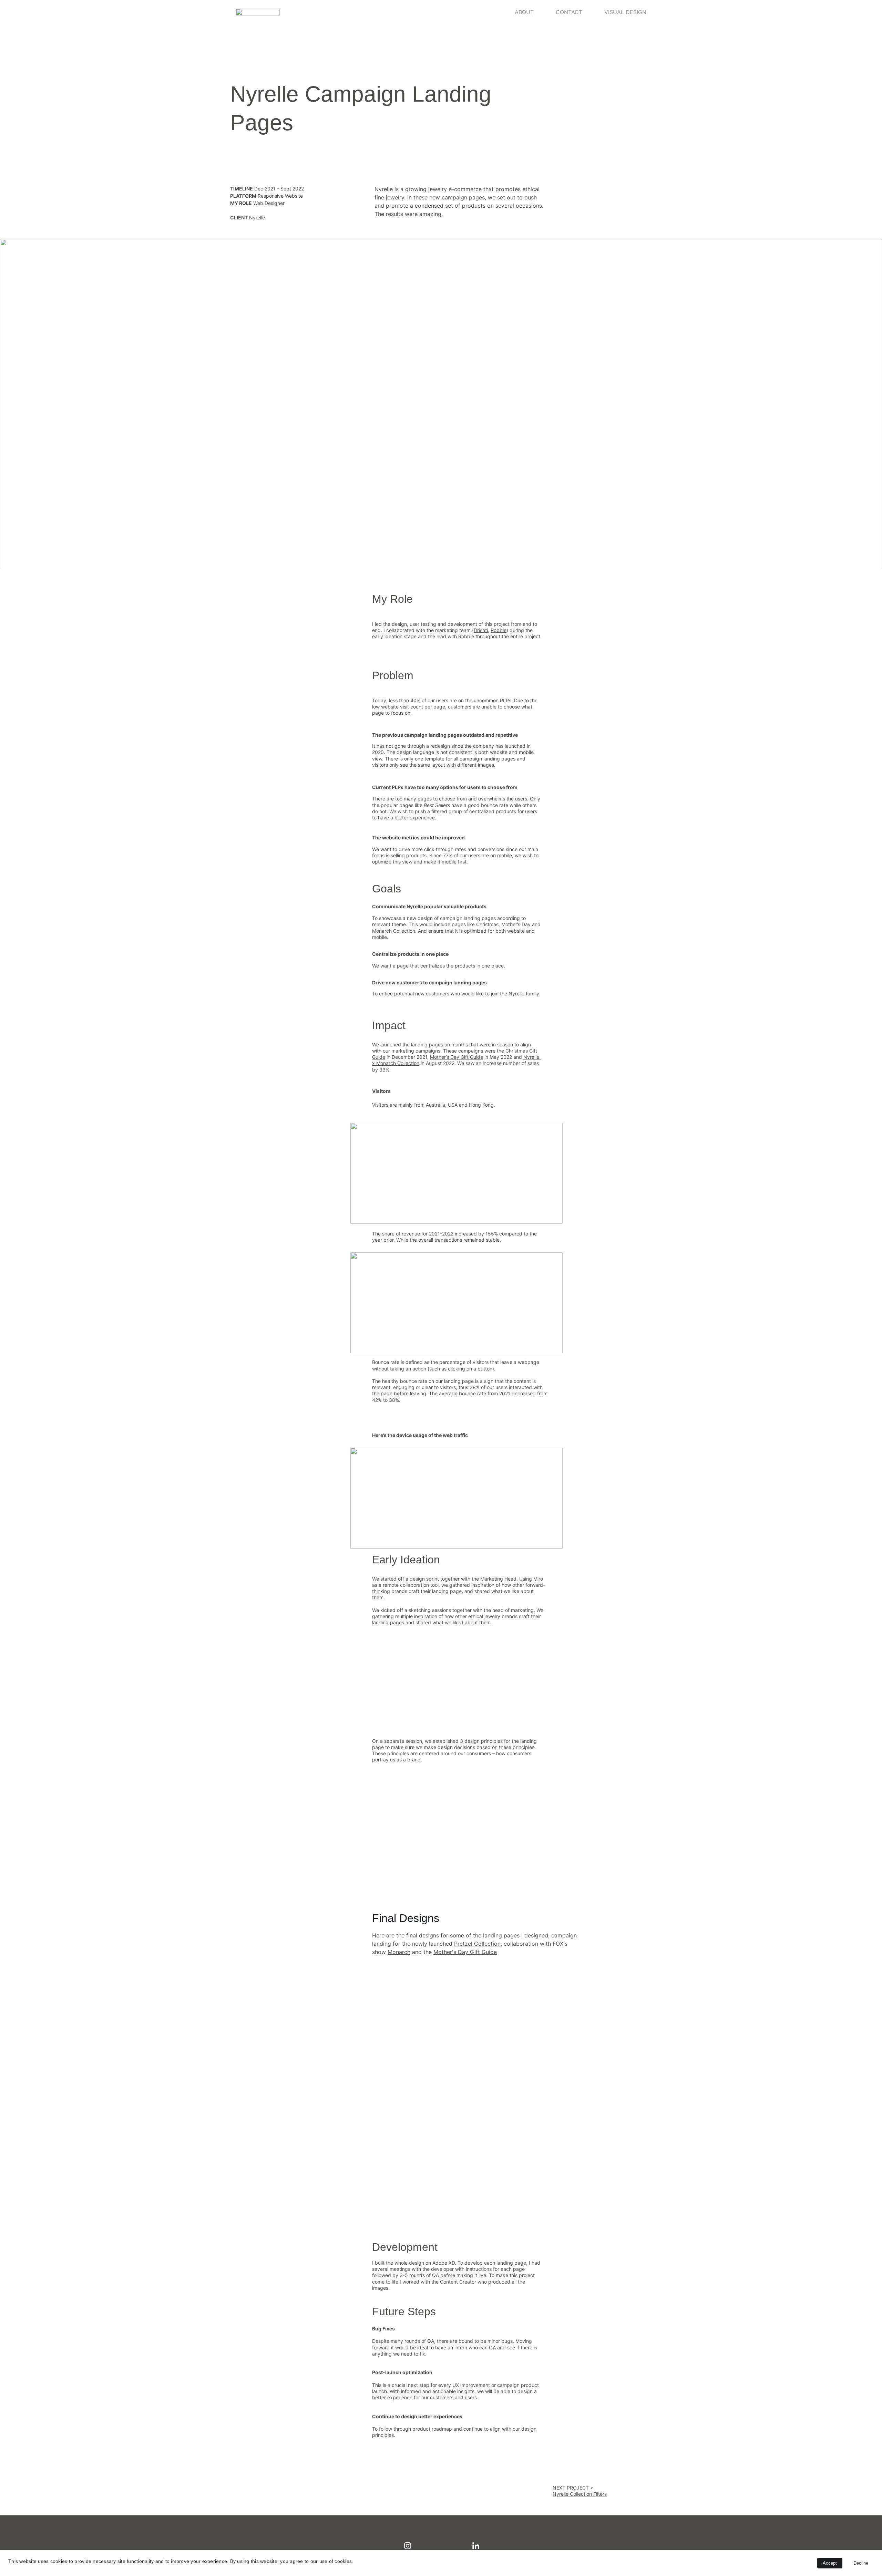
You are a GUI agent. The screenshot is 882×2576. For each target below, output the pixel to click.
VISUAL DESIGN (625, 12)
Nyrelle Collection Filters (580, 2494)
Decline (861, 2563)
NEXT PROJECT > (573, 2488)
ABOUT (524, 12)
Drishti (481, 630)
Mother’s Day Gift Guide (457, 1057)
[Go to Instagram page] (408, 2546)
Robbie (499, 630)
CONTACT (569, 12)
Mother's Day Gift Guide (465, 1952)
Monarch (399, 1952)
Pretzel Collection (477, 1944)
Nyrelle (257, 218)
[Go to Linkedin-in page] (476, 2546)
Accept (830, 2563)
